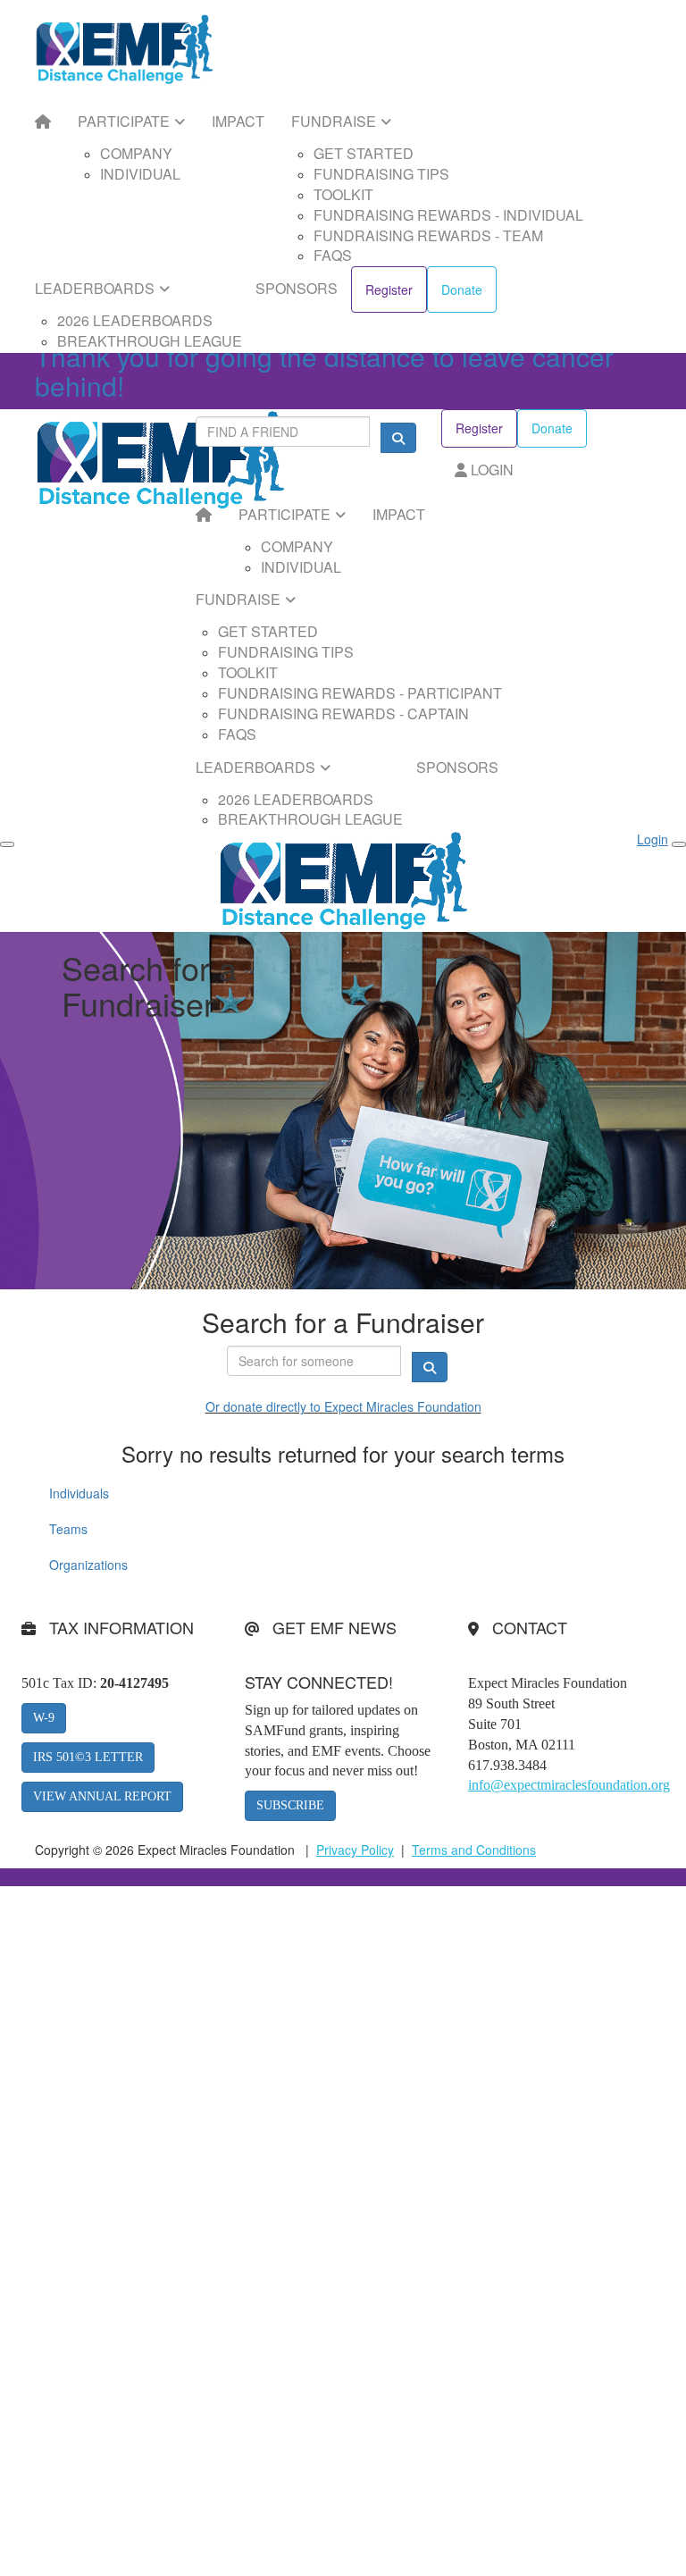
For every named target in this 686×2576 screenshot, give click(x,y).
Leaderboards (95, 288)
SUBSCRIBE (290, 1805)
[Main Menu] (7, 844)
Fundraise (334, 121)
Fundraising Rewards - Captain (343, 713)
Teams (68, 1529)
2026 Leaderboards (135, 320)
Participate (124, 121)
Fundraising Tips (381, 174)
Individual (140, 174)
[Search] (398, 438)
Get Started (364, 153)
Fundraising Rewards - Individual (448, 215)
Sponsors (297, 288)
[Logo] (124, 50)
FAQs (333, 255)
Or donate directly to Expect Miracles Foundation (343, 1406)
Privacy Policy (355, 1850)
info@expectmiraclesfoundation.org (569, 1785)
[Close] (679, 844)
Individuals (79, 1493)
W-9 (44, 1718)
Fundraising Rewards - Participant (360, 693)
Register (389, 289)
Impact (238, 121)
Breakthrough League (150, 341)
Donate (462, 289)
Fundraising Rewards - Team (428, 235)
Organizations (88, 1565)
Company (136, 153)
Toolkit (343, 194)
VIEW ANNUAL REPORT (102, 1796)
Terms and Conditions (474, 1850)
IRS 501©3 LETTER (88, 1757)
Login (490, 470)
